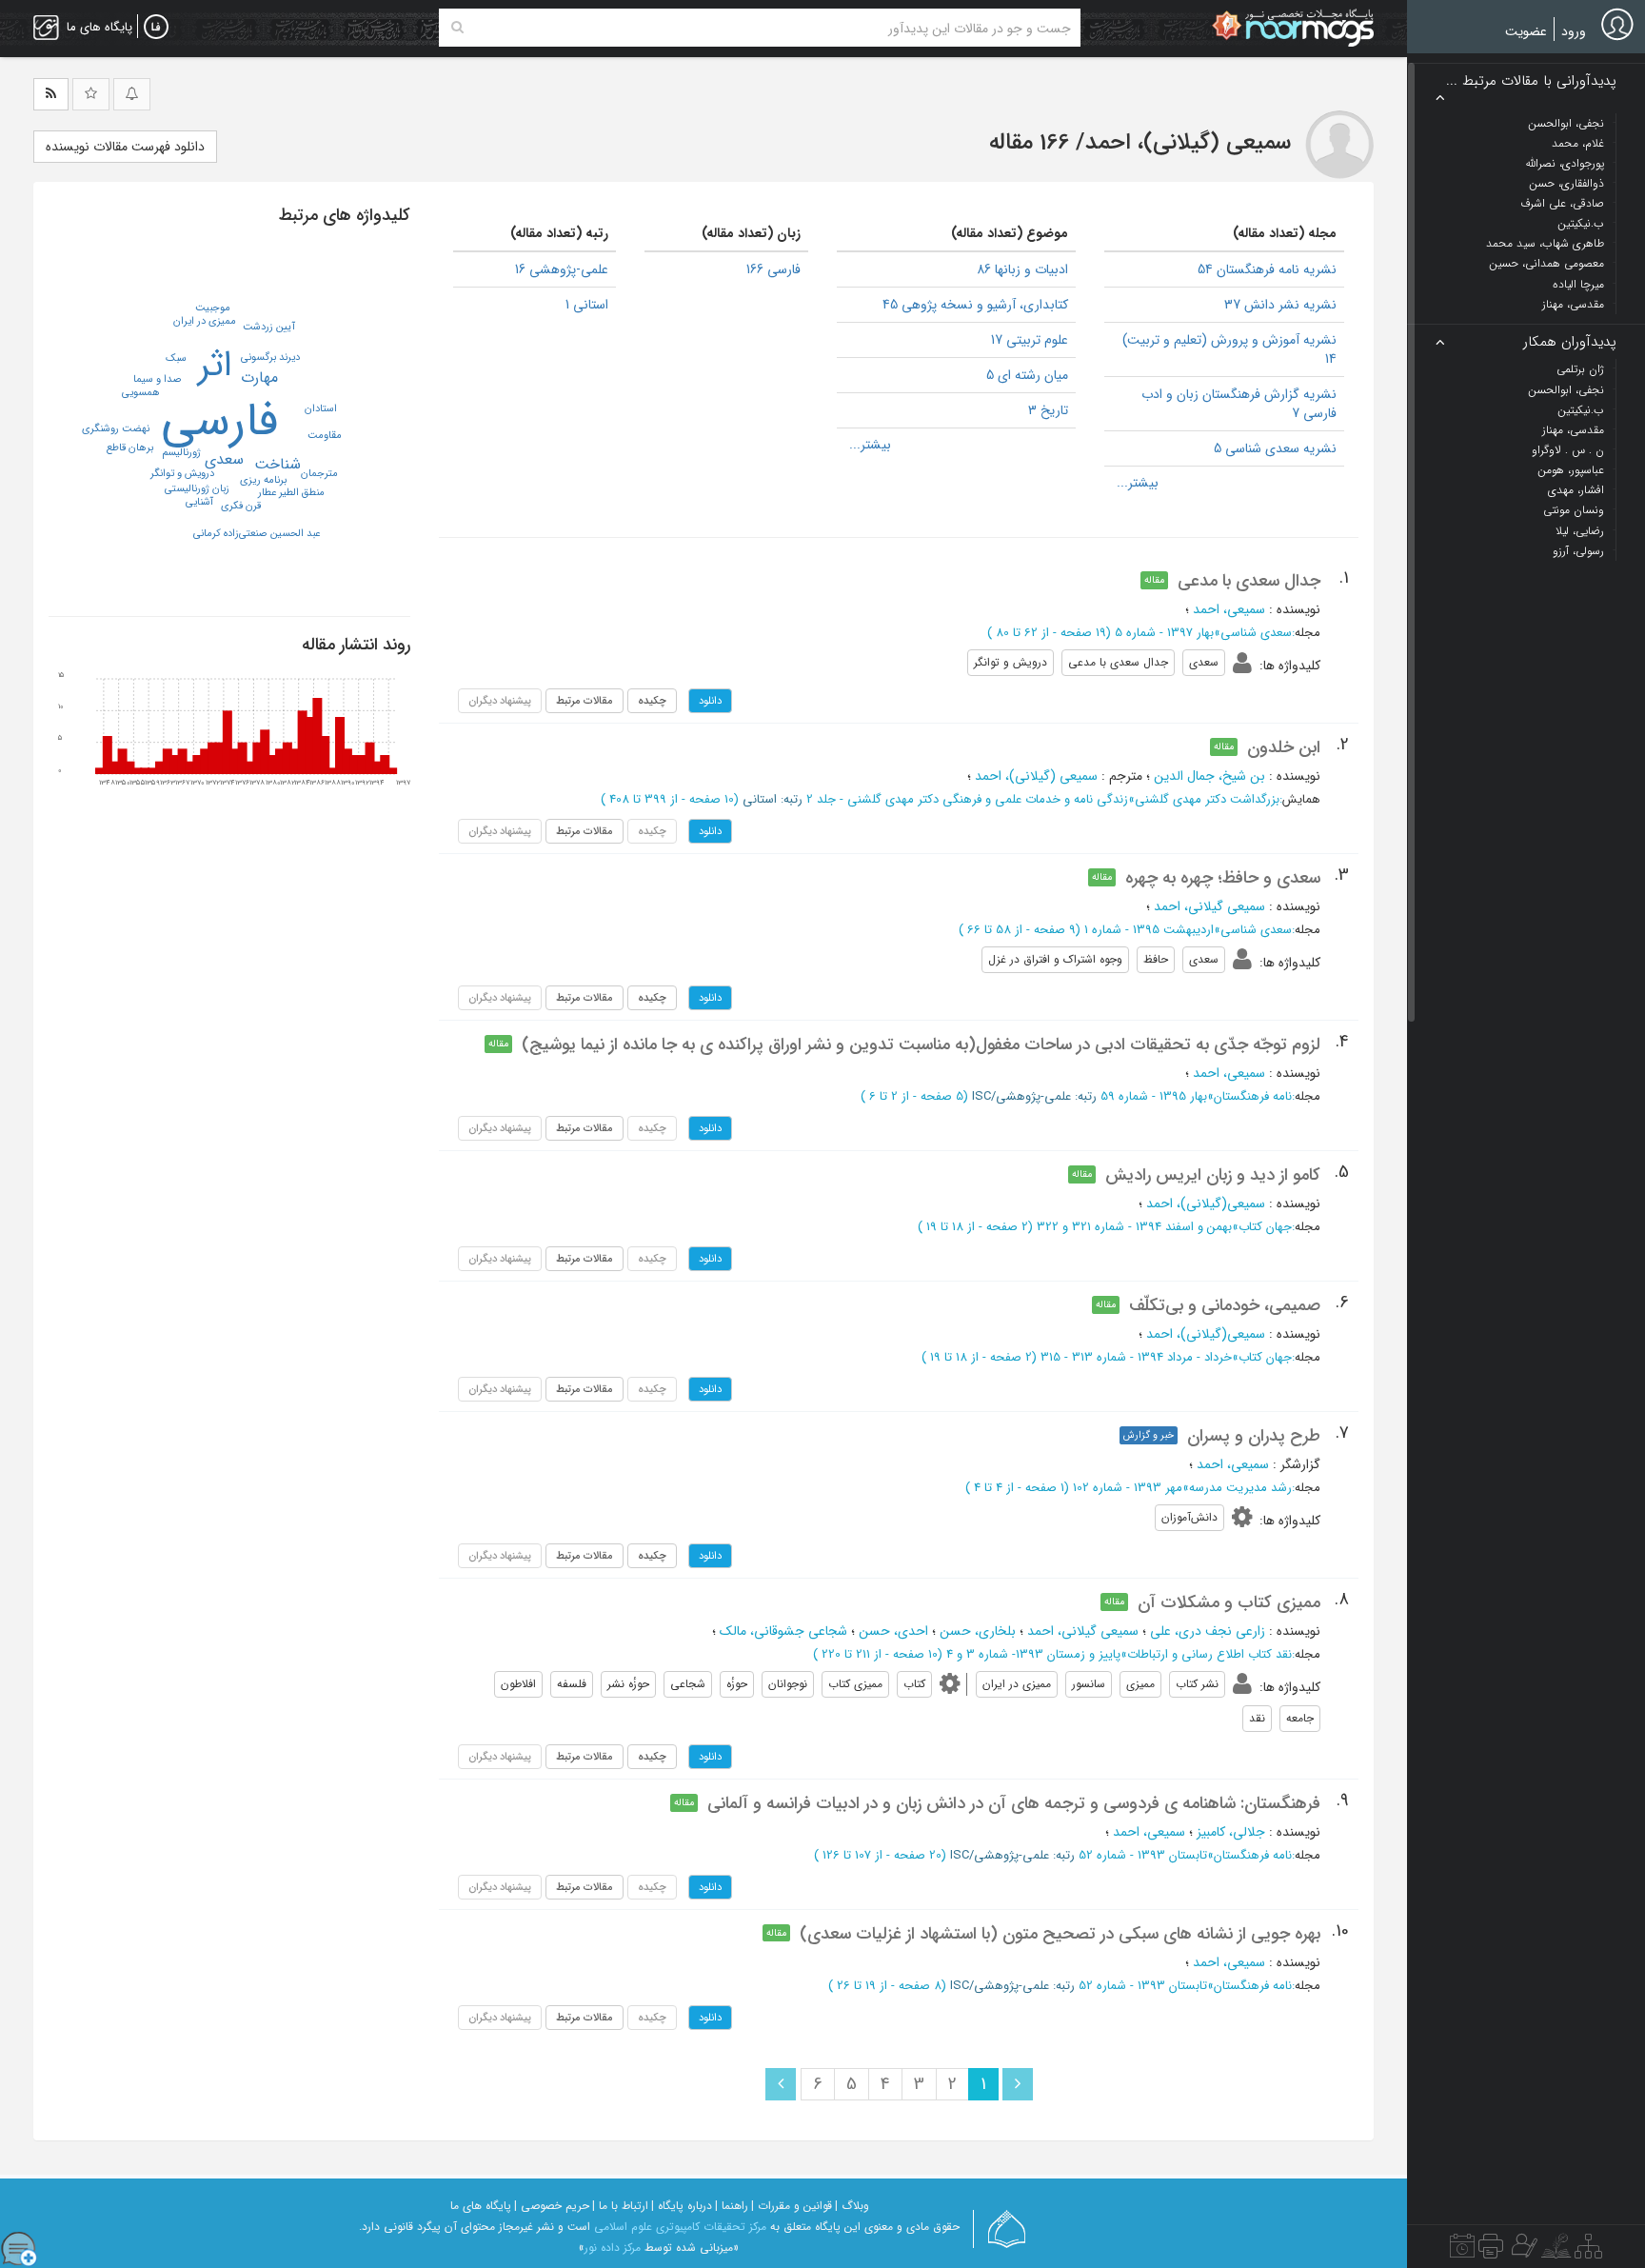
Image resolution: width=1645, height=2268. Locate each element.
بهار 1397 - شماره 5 (1164, 633)
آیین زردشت (269, 327)
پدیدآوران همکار (1570, 342)
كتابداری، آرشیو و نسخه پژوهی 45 (975, 305)
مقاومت (325, 436)
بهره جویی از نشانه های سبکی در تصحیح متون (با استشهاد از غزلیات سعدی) (1060, 1934)
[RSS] (51, 94)
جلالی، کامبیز (1231, 1832)
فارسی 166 (773, 269)
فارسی (219, 422)
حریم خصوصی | (552, 2206)
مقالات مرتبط (585, 701)
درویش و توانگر (182, 474)
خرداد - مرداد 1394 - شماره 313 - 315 (1136, 1357)
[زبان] (156, 28)
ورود (1574, 31)
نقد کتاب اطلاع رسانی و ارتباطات (1209, 1654)
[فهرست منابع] (1588, 2251)
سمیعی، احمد (1229, 609)
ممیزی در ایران (205, 321)
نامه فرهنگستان (1253, 1096)
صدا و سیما (158, 379)
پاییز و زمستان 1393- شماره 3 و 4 (1033, 1654)
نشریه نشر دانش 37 (1280, 305)
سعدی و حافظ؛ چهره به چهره (1223, 878)
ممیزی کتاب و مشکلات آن (1229, 1602)
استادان (321, 409)
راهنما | (732, 2206)
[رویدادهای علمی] (1462, 2251)
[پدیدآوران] (1522, 2251)
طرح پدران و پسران (1254, 1436)
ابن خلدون (1284, 747)
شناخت (277, 464)
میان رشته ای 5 (1027, 375)
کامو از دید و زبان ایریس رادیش (1213, 1175)
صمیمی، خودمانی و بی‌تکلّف (1225, 1305)
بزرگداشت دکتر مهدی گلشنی (1207, 799)
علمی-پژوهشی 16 (562, 269)
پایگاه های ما (481, 2206)
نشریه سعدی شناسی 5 (1275, 448)
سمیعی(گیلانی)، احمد (1206, 1204)
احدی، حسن (893, 1631)
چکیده (652, 701)
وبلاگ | (852, 2206)
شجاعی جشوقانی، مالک (783, 1631)
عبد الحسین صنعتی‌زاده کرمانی (257, 534)
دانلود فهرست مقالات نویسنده (125, 147)
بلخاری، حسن (978, 1631)
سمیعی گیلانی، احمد (1209, 906)
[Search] (457, 28)
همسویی (141, 393)
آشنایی (199, 502)
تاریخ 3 (1048, 410)
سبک (176, 358)
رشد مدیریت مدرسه (1240, 1488)
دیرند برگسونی (270, 358)
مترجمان (319, 474)
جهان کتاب (1265, 1227)
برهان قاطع (130, 448)
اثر (215, 366)
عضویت (1526, 31)
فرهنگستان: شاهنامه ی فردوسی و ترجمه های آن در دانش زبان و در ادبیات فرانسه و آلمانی (1014, 1803)
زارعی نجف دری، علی (1208, 1631)
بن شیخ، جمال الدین (1209, 776)
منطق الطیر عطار (291, 493)
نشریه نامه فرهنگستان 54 (1267, 269)
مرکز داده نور (613, 2248)
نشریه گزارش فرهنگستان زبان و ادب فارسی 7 (1239, 404)
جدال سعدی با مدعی (1249, 581)
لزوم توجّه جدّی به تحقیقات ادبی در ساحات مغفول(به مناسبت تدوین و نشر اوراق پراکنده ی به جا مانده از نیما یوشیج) (921, 1044)
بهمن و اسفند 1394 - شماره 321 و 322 (1134, 1227)
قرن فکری (241, 506)
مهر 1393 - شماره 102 (1128, 1488)
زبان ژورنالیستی (197, 489)
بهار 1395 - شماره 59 (1154, 1096)
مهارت (259, 378)
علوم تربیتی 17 (1030, 340)
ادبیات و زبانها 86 (1022, 269)
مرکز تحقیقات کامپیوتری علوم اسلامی (680, 2227)
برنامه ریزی (263, 480)
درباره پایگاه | (682, 2206)
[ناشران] (1491, 2251)
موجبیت (213, 308)
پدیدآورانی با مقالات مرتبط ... (1531, 81)
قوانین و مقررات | (792, 2206)
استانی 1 (587, 305)
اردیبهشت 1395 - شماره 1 (1149, 930)
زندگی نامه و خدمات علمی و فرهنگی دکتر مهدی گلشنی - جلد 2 (967, 799)
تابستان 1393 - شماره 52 (1143, 1855)
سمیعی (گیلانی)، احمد (1036, 776)
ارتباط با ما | (620, 2206)
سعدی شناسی (1256, 633)
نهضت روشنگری (116, 429)
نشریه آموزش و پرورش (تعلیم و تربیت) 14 (1229, 349)
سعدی (224, 459)
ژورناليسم (181, 453)
